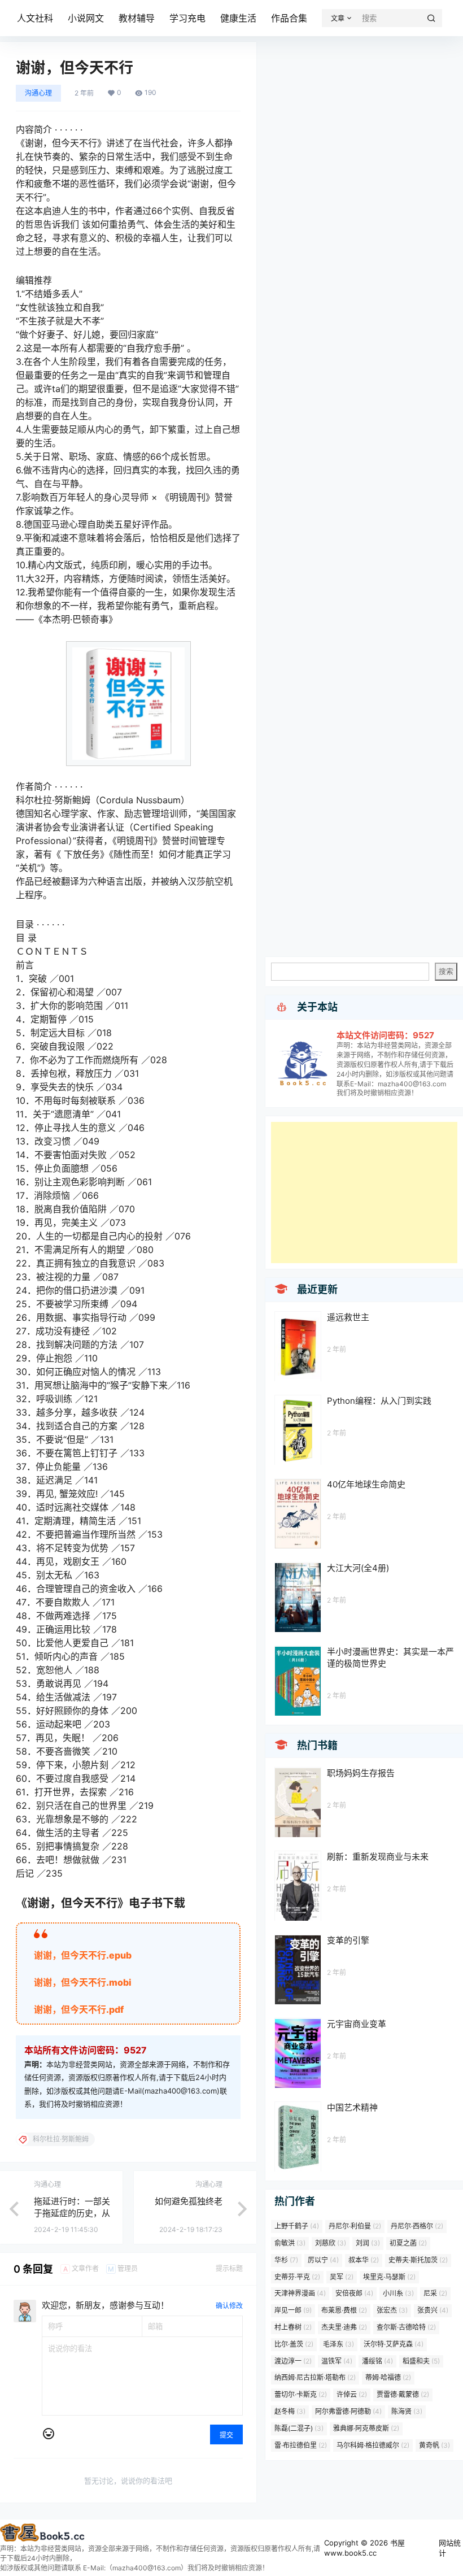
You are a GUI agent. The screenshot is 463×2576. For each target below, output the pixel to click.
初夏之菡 (408, 2243)
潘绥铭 (377, 2361)
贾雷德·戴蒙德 (403, 2394)
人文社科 (35, 18)
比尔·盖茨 (294, 2344)
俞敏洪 (290, 2243)
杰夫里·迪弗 (344, 2327)
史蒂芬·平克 (297, 2277)
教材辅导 (137, 18)
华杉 (286, 2260)
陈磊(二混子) (299, 2428)
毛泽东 (338, 2344)
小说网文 (86, 18)
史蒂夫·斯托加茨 (418, 2260)
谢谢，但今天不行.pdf (79, 2009)
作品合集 (289, 18)
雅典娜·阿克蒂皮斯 (366, 2428)
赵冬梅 (290, 2411)
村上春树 (293, 2327)
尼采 (435, 2293)
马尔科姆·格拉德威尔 (373, 2445)
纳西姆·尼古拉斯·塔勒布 (315, 2377)
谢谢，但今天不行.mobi (83, 1982)
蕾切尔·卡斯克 (301, 2394)
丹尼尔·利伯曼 (355, 2226)
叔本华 (364, 2260)
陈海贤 (407, 2411)
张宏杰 (392, 2310)
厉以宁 (323, 2260)
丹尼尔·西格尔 (417, 2226)
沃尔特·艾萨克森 (394, 2344)
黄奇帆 (434, 2445)
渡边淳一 (293, 2361)
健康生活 (238, 18)
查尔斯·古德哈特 (406, 2327)
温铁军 (337, 2361)
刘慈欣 (331, 2243)
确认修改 (229, 2306)
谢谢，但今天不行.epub (83, 1955)
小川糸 (398, 2293)
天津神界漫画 (300, 2293)
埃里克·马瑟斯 (389, 2277)
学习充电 (187, 18)
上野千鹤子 (297, 2226)
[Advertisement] (364, 1193)
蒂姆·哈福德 (388, 2377)
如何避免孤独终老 (189, 2201)
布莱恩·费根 (344, 2310)
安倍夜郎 (354, 2293)
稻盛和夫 (421, 2361)
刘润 (368, 2243)
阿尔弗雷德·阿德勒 (348, 2411)
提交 (226, 2435)
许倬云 (352, 2394)
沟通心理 (38, 93)
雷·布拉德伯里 (301, 2445)
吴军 (342, 2277)
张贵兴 (433, 2310)
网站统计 (450, 2548)
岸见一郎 (293, 2310)
